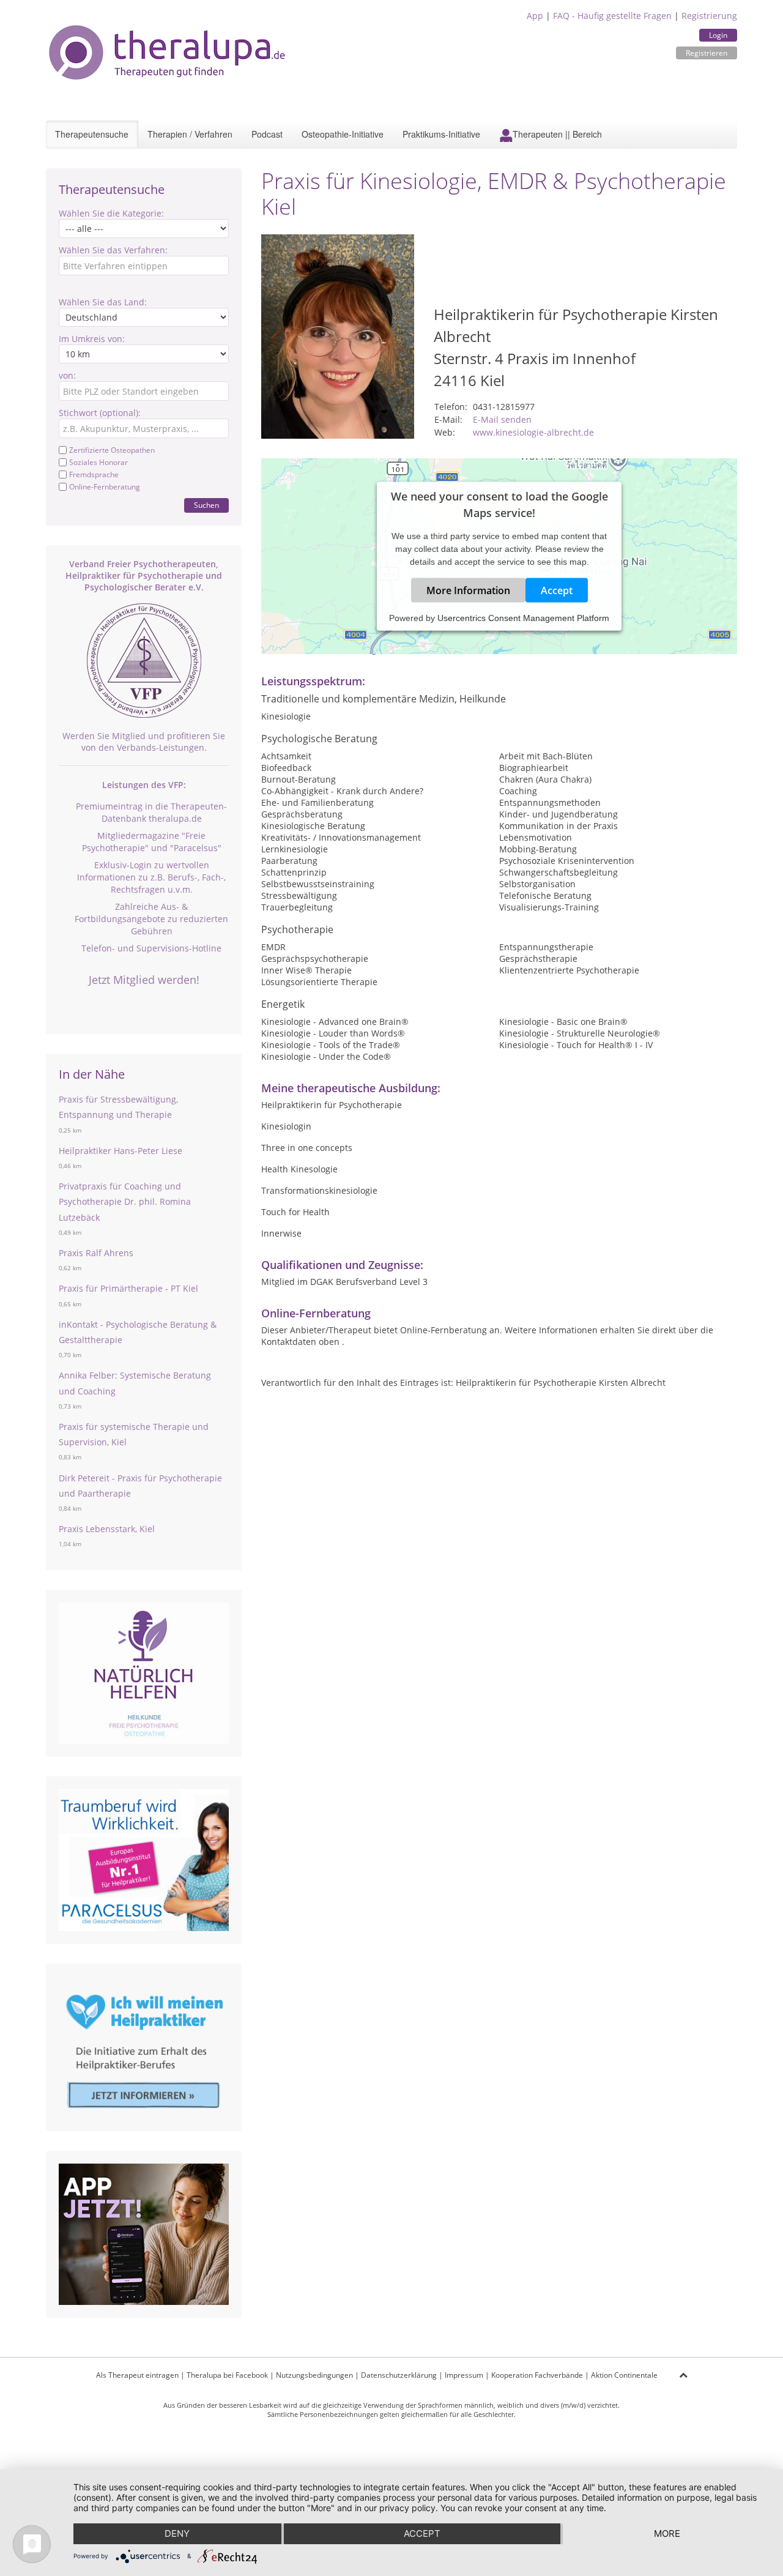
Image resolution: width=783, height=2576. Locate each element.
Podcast (267, 134)
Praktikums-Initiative (441, 134)
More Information (468, 590)
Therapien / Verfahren (190, 134)
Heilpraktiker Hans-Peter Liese (121, 1151)
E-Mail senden (502, 419)
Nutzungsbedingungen (314, 2375)
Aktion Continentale (624, 2375)
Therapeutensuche (92, 134)
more (667, 2533)
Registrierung (709, 16)
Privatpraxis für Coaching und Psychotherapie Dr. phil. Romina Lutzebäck (125, 1201)
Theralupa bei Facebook (227, 2375)
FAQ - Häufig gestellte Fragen (612, 16)
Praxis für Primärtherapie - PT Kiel (128, 1288)
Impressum (464, 2375)
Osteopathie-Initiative (343, 134)
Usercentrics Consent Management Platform (523, 617)
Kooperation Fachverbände (537, 2375)
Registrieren (707, 53)
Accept (557, 590)
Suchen (206, 505)
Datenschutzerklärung (399, 2375)
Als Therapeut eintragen (137, 2375)
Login (718, 35)
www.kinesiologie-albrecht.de (533, 432)
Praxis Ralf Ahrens (96, 1253)
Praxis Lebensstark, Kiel (107, 1529)
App (535, 16)
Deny (177, 2533)
